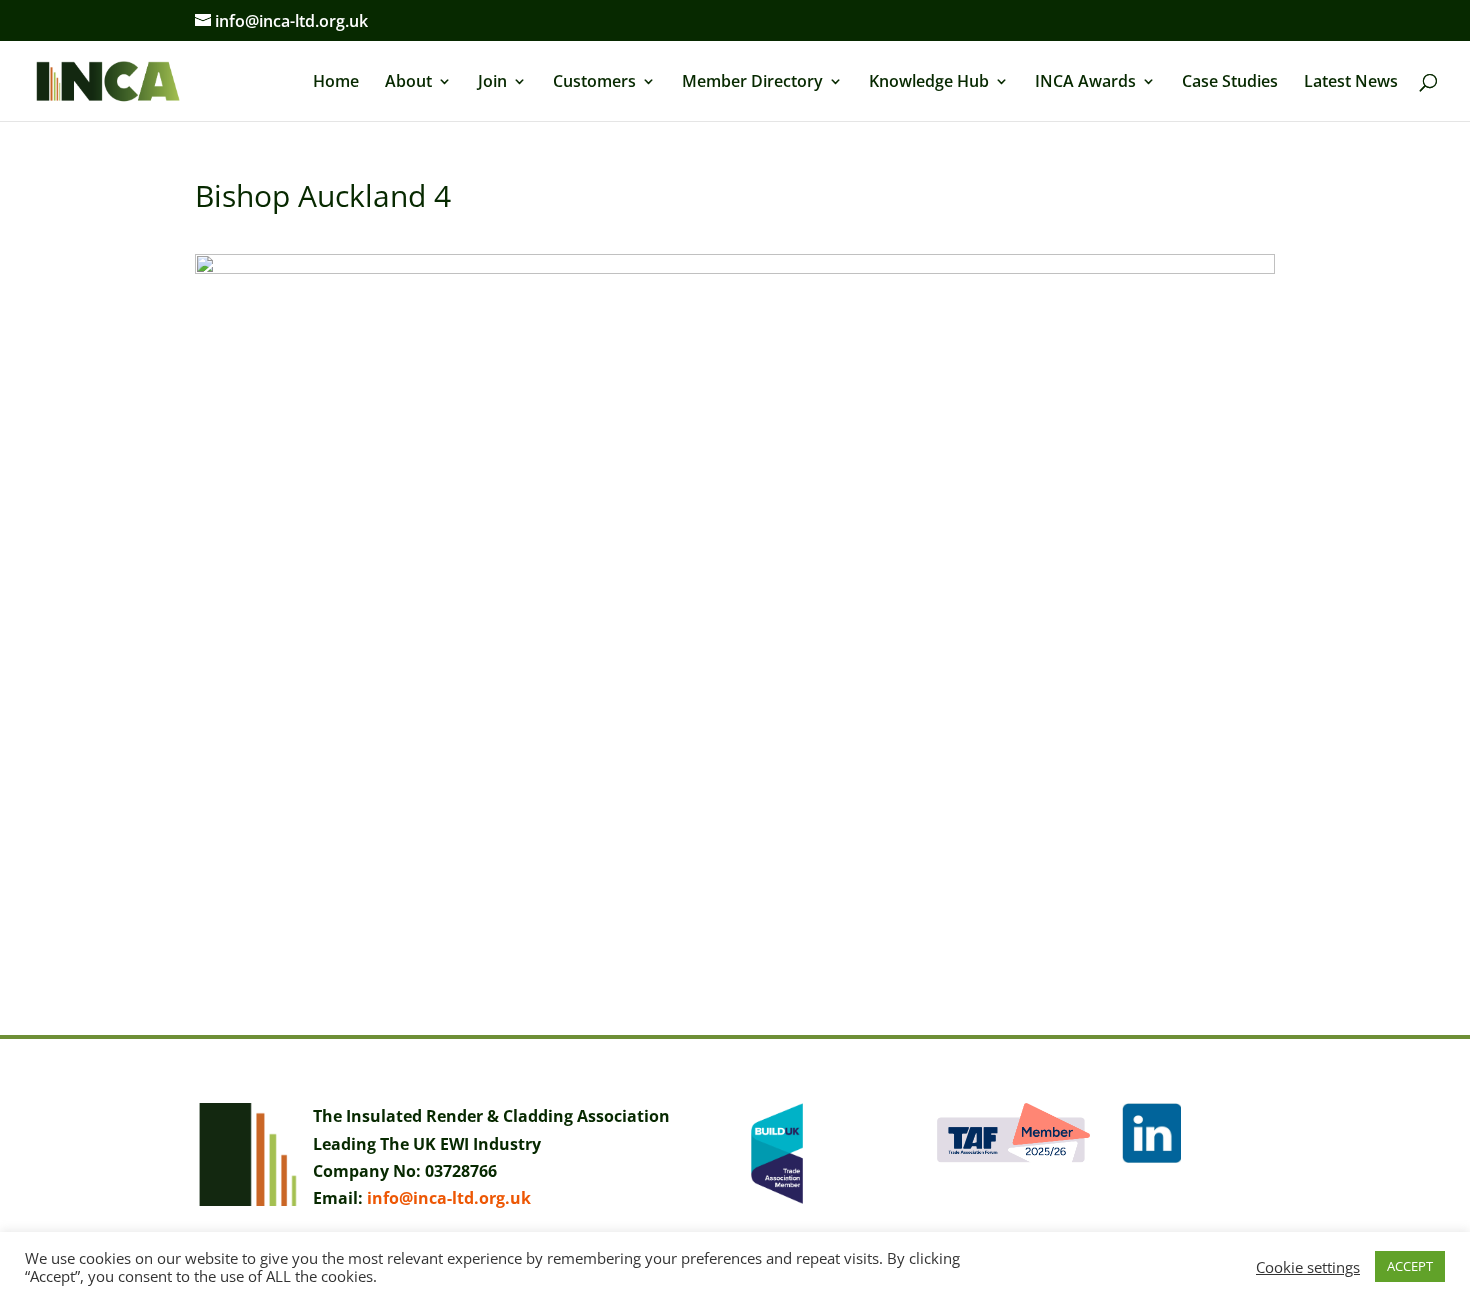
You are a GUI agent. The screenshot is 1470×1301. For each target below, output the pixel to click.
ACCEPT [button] (1410, 1266)
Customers (594, 83)
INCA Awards (1085, 83)
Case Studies (1230, 83)
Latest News (1351, 83)
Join (492, 83)
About (408, 83)
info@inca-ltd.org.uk (449, 1198)
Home (336, 83)
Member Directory (752, 83)
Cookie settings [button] (1308, 1267)
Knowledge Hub (929, 83)
